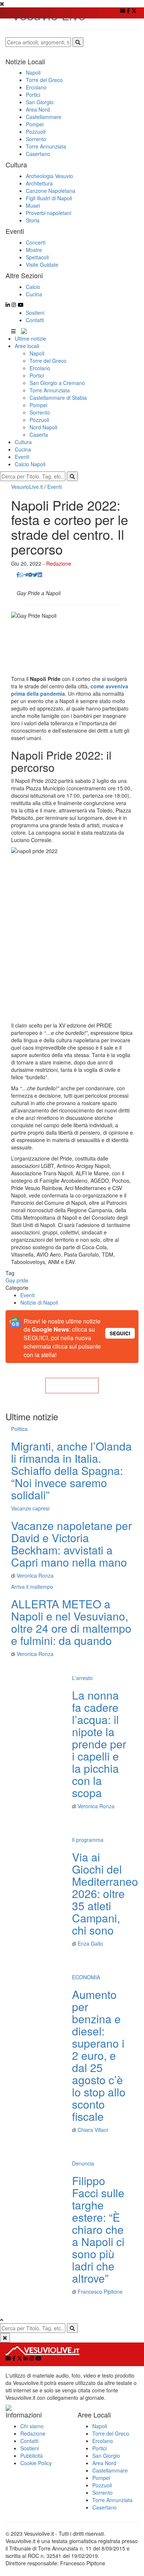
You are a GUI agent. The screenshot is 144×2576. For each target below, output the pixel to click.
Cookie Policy (36, 2463)
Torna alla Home (72, 1386)
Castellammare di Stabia (58, 398)
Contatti (35, 320)
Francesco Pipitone (100, 2292)
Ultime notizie (30, 338)
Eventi (22, 457)
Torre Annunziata (50, 390)
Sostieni (35, 313)
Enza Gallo (90, 1943)
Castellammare (110, 2470)
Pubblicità (32, 2456)
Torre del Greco (48, 361)
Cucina (23, 449)
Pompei (38, 405)
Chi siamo (32, 2426)
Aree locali (27, 346)
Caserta (39, 435)
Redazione (59, 563)
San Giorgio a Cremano (57, 383)
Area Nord (104, 2463)
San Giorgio (106, 2456)
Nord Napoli (43, 427)
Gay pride (17, 1280)
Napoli (37, 353)
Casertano (104, 2507)
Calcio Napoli (30, 464)
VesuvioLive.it (27, 487)
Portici (37, 375)
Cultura (23, 442)
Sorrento (40, 412)
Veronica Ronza (35, 1575)
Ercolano (40, 368)
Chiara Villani (93, 2130)
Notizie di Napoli (39, 1302)
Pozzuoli (39, 420)
